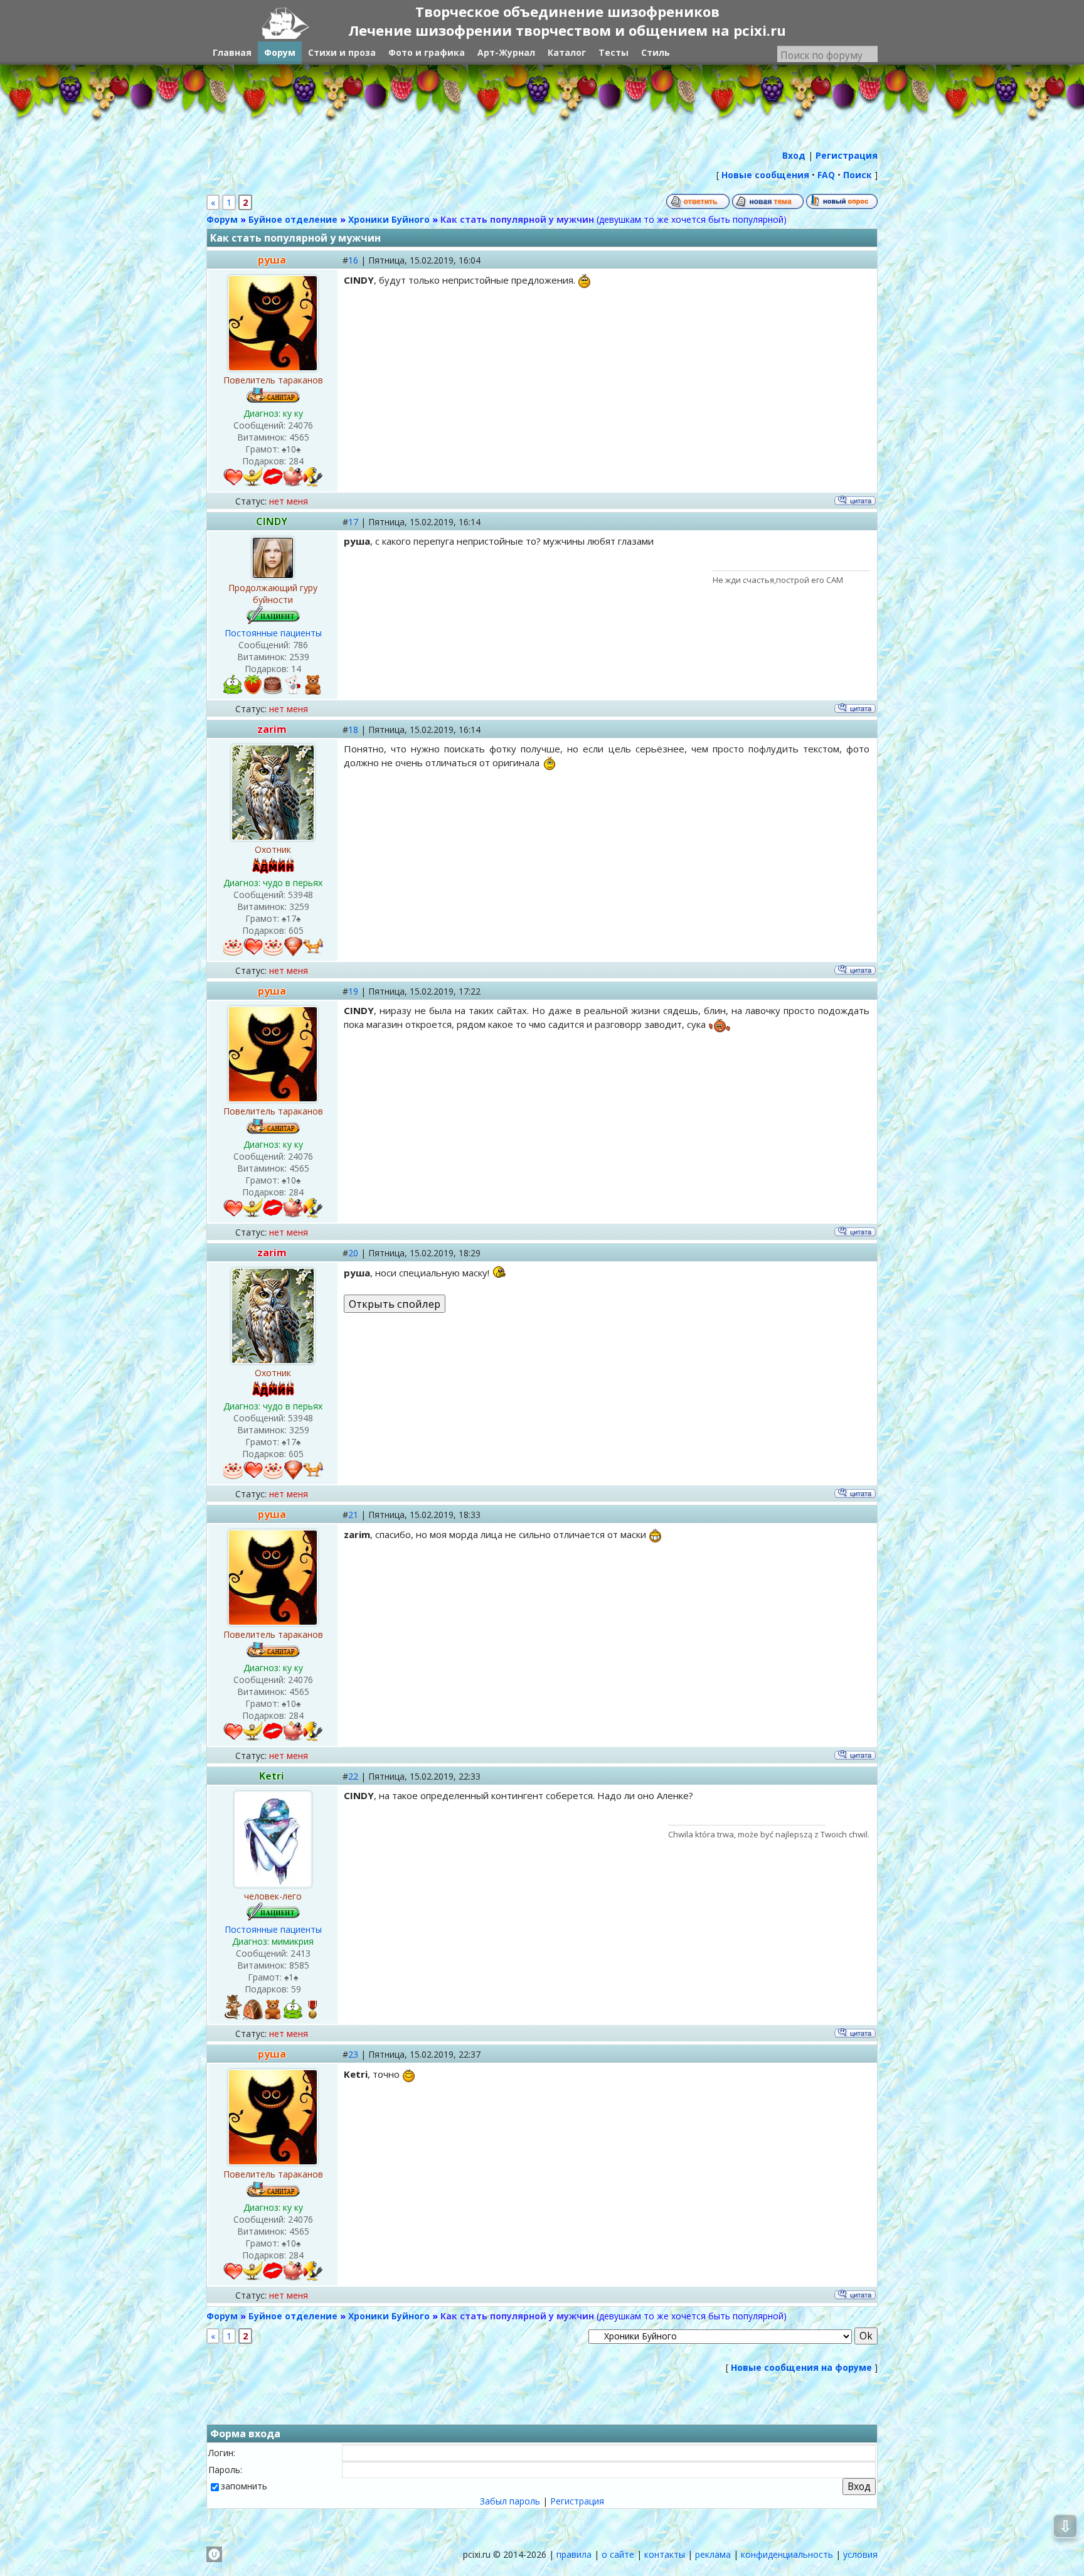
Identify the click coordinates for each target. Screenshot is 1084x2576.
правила (574, 2554)
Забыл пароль (510, 2501)
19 (353, 991)
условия (860, 2554)
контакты (665, 2554)
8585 (299, 1965)
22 (353, 1776)
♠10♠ (291, 449)
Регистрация (577, 2501)
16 (353, 260)
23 (353, 2054)
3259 (299, 906)
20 (353, 1253)
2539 (299, 657)
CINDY (272, 521)
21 (353, 1515)
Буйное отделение (293, 219)
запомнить (244, 2486)
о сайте (618, 2554)
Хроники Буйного (389, 219)
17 (353, 522)
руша (272, 260)
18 (353, 730)
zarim (272, 729)
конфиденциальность (787, 2554)
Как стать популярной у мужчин (517, 219)
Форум (222, 219)
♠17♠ (291, 918)
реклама (713, 2554)
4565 (299, 437)
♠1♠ (291, 1977)
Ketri (272, 1776)
